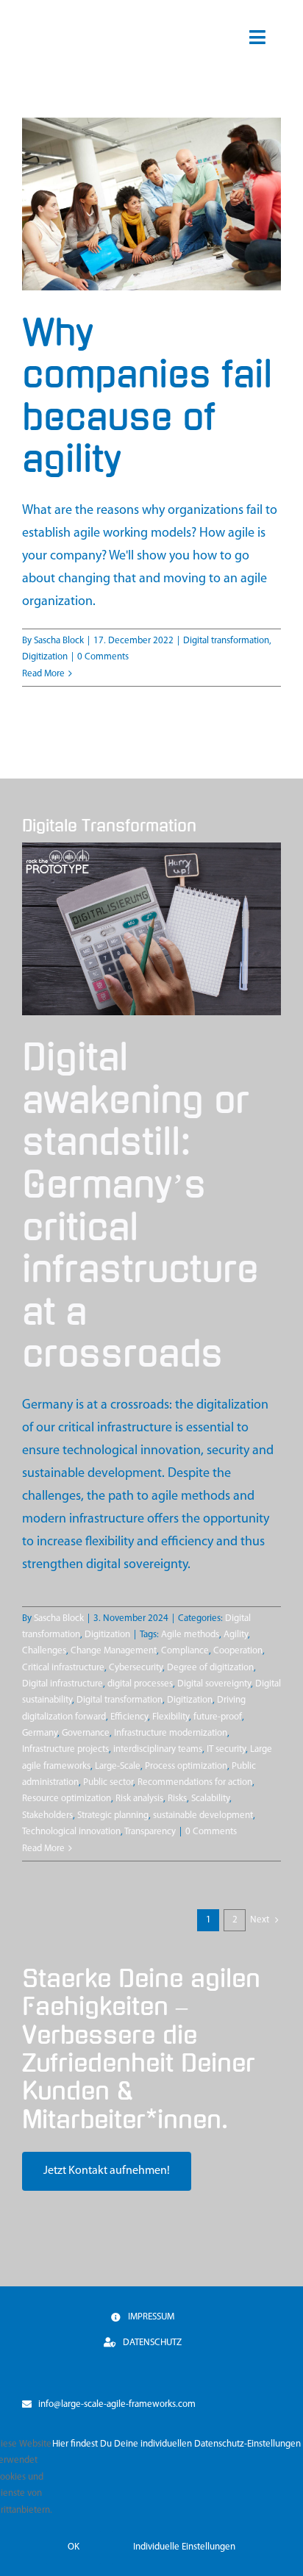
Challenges (44, 1651)
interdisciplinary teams (158, 1749)
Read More (43, 674)
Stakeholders (47, 1815)
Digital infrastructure (63, 1684)
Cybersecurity (136, 1668)
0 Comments (103, 657)
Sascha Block (59, 641)
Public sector (108, 1782)
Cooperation (238, 1651)
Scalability (210, 1799)
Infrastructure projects (65, 1749)
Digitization (45, 657)
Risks (177, 1799)
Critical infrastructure (63, 1668)
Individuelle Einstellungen (184, 2547)
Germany (40, 1733)
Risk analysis (139, 1799)
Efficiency (129, 1717)
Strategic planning (113, 1815)
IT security (226, 1749)
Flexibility (171, 1717)
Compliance (185, 1651)
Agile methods (190, 1635)
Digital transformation (226, 641)
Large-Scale (118, 1766)
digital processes (140, 1684)
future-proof (218, 1717)
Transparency (150, 1832)
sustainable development (203, 1815)
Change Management (114, 1651)
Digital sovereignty (214, 1684)
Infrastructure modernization (171, 1733)
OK (74, 2547)
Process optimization (186, 1766)
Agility (236, 1635)
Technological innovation (71, 1832)
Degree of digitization (210, 1668)
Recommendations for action (195, 1782)
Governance (86, 1733)
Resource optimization (67, 1799)
